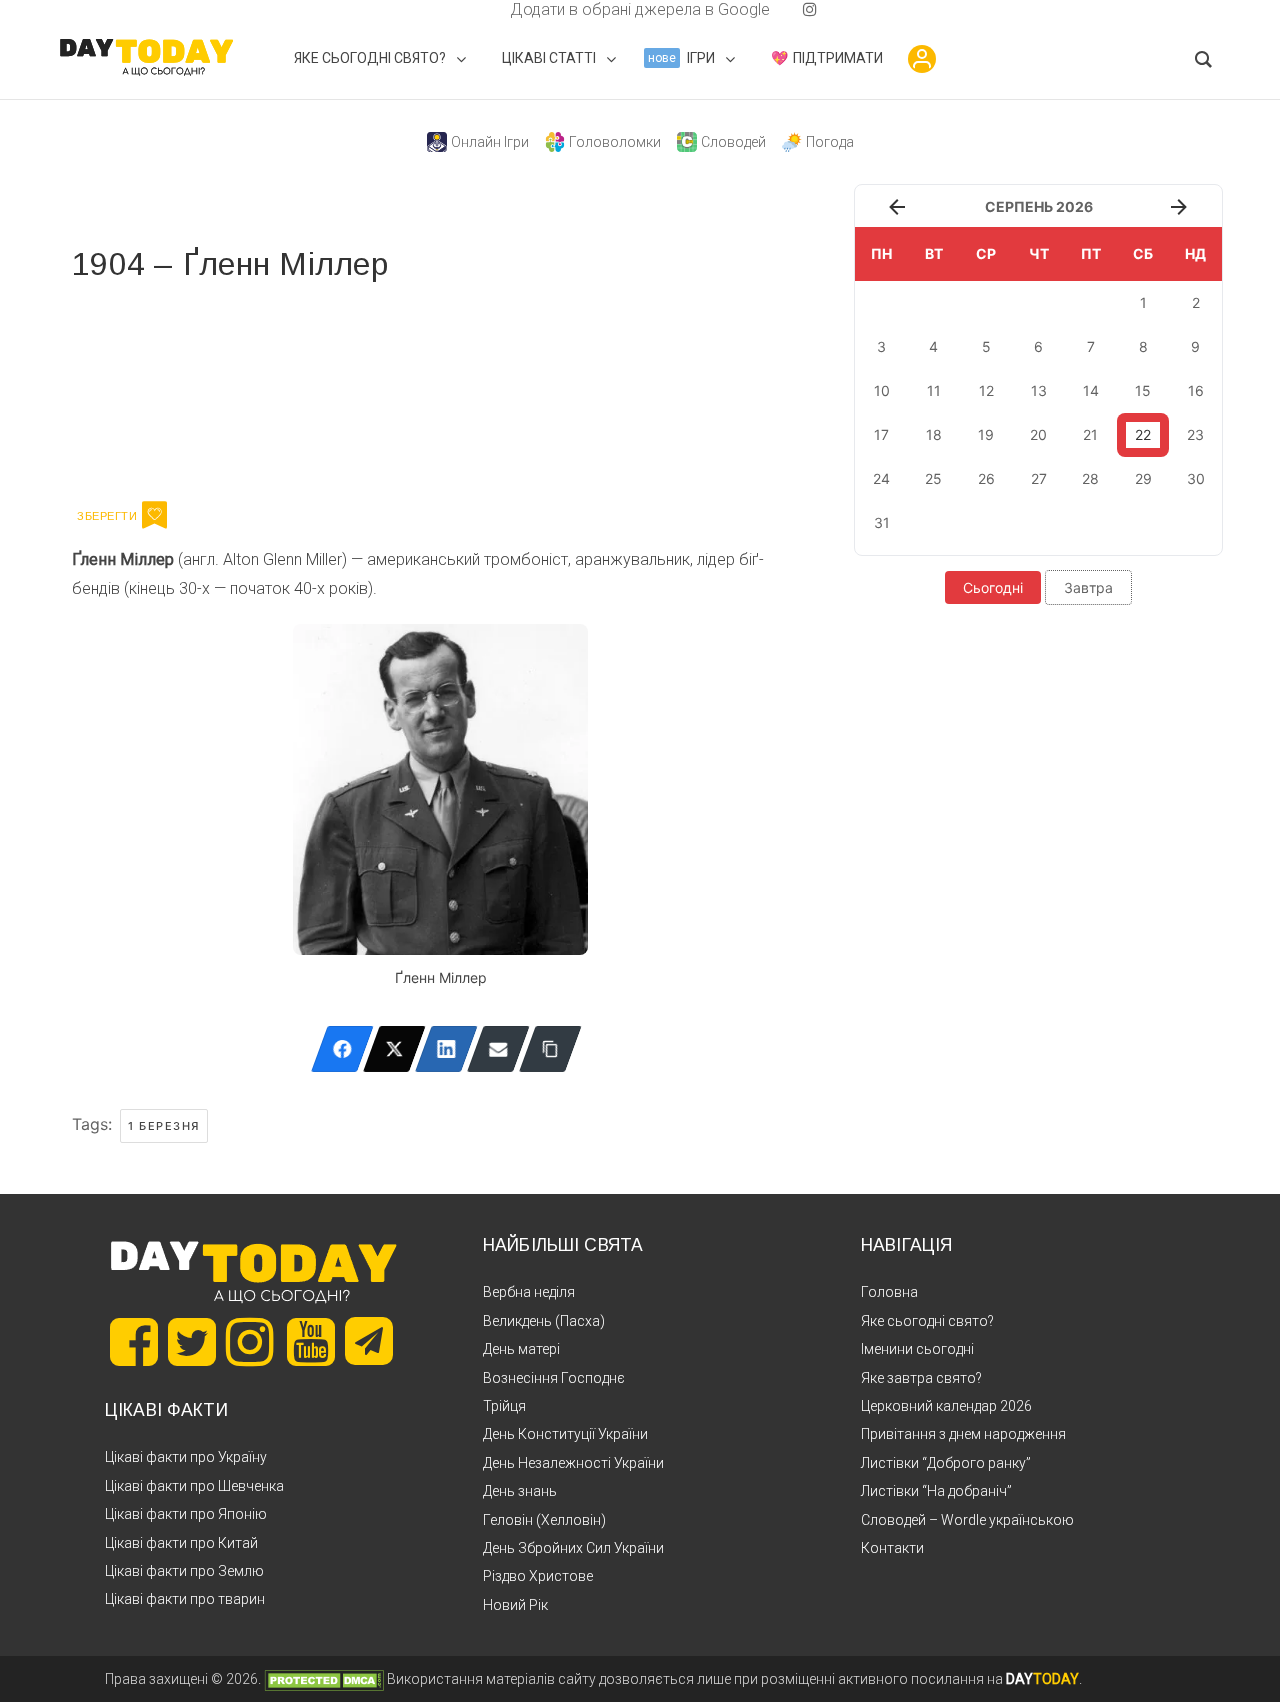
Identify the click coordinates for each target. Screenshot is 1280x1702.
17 (881, 434)
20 (1038, 434)
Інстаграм (284, 388)
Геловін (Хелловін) (544, 1520)
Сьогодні (993, 587)
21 (1090, 434)
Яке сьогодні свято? (927, 1321)
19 (986, 434)
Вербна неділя (529, 1292)
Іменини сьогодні (917, 1349)
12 (986, 390)
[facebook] (486, 9)
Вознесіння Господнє (554, 1378)
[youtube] (794, 9)
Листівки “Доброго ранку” (946, 1463)
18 (934, 434)
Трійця (504, 1406)
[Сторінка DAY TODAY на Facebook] (134, 1342)
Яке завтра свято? (921, 1378)
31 (882, 522)
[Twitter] (394, 1049)
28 (1090, 478)
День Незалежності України (573, 1463)
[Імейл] (498, 1049)
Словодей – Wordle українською (967, 1520)
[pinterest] (778, 9)
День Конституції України (565, 1434)
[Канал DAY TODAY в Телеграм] (369, 1343)
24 (881, 478)
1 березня (164, 1126)
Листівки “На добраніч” (936, 1491)
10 (882, 390)
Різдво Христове (538, 1576)
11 (934, 390)
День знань (520, 1491)
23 (1195, 434)
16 (1196, 390)
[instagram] (810, 9)
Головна (889, 1292)
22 (1143, 434)
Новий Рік (515, 1605)
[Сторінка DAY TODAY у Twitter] (192, 1342)
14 (1091, 390)
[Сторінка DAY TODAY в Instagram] (250, 1342)
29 (1143, 478)
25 (933, 478)
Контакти (892, 1548)
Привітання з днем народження (963, 1434)
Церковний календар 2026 (946, 1406)
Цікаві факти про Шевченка (194, 1486)
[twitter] (470, 9)
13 (1039, 390)
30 (1196, 478)
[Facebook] (342, 1049)
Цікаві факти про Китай (181, 1543)
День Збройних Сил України (573, 1548)
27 (1039, 478)
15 (1143, 390)
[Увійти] (922, 59)
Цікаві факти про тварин (185, 1599)
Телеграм (144, 388)
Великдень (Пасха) (544, 1321)
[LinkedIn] (446, 1049)
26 (986, 478)
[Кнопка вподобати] (154, 515)
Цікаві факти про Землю (184, 1571)
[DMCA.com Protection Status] (324, 1679)
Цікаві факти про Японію (186, 1514)
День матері (521, 1349)
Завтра (1088, 587)
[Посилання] (550, 1049)
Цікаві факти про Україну (186, 1457)
